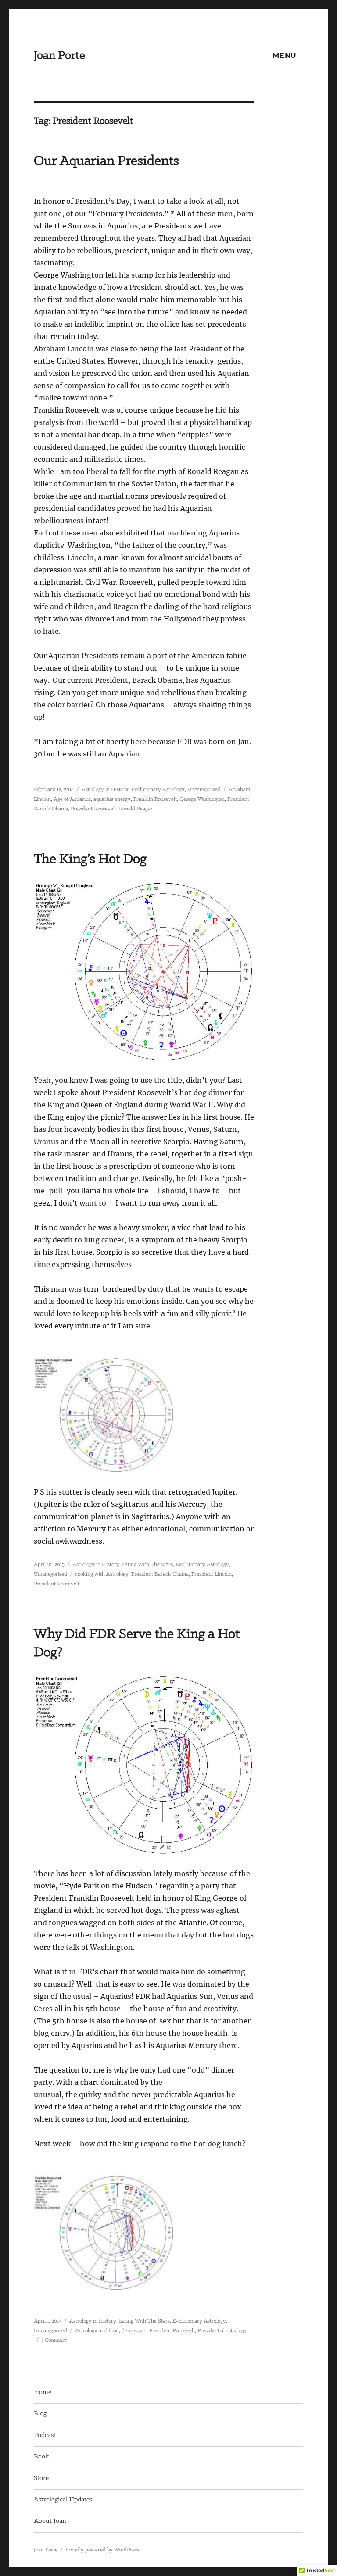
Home (43, 2392)
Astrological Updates (63, 2500)
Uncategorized (204, 790)
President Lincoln (212, 1574)
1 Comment (54, 2340)
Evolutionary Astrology (158, 790)
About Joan (50, 2521)
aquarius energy (112, 799)
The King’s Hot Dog (90, 859)
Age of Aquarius (72, 799)
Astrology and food (97, 2331)
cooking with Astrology (102, 1574)
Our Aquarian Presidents (106, 161)
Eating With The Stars (147, 1565)
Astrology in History (105, 790)
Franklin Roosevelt (155, 799)
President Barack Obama (160, 1574)
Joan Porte (59, 56)
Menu (285, 55)
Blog (40, 2414)
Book (41, 2457)
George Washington (202, 799)
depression (134, 2331)
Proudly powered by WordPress (102, 2550)
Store (41, 2478)
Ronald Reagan (136, 809)
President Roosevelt (93, 809)
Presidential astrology (222, 2331)
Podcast (45, 2435)
